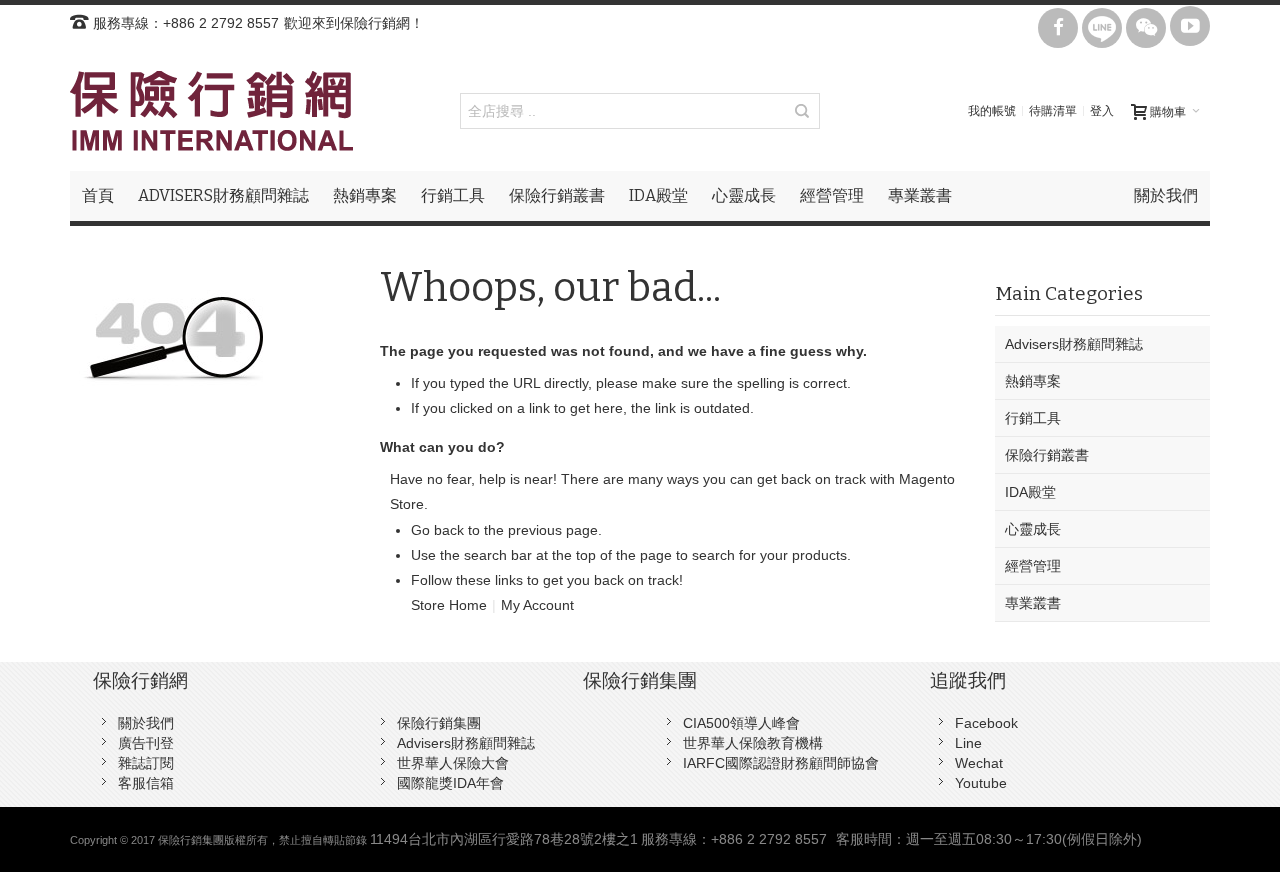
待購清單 (1053, 111)
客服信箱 (146, 783)
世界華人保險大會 (453, 763)
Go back (437, 530)
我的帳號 (992, 111)
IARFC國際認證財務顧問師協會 (781, 763)
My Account (537, 605)
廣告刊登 (146, 743)
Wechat (979, 763)
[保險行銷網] (211, 111)
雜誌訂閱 (146, 763)
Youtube (981, 783)
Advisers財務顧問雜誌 (466, 743)
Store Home (449, 605)
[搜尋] (802, 111)
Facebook (986, 723)
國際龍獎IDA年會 (450, 783)
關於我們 (146, 723)
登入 (1102, 111)
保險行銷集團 (439, 723)
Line (968, 743)
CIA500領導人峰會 (741, 723)
